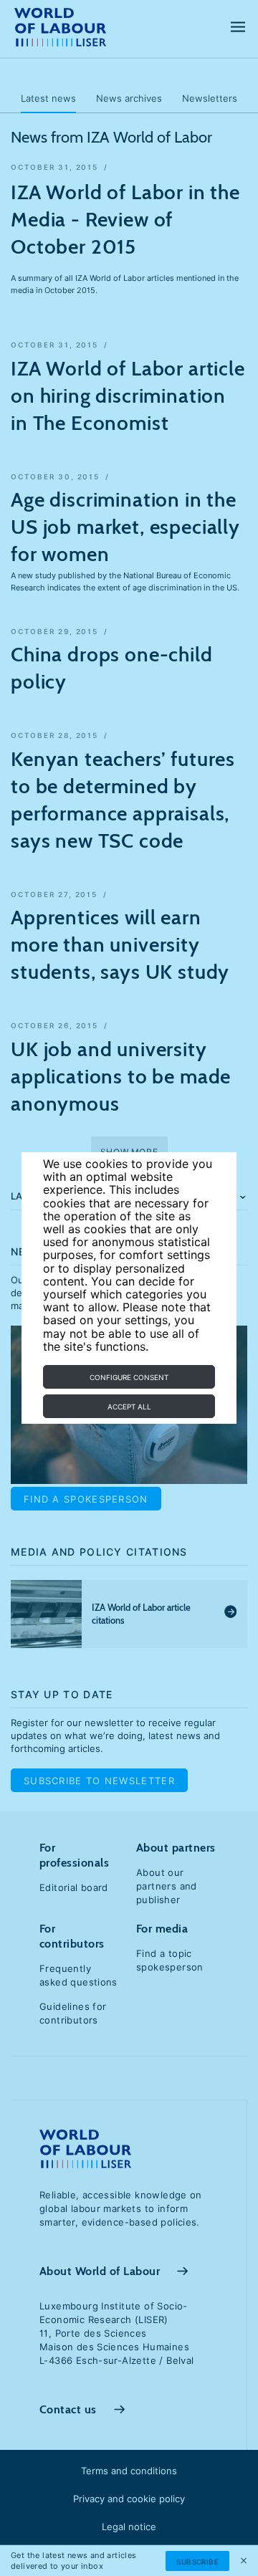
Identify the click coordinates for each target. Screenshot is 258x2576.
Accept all (129, 1407)
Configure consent (129, 1377)
